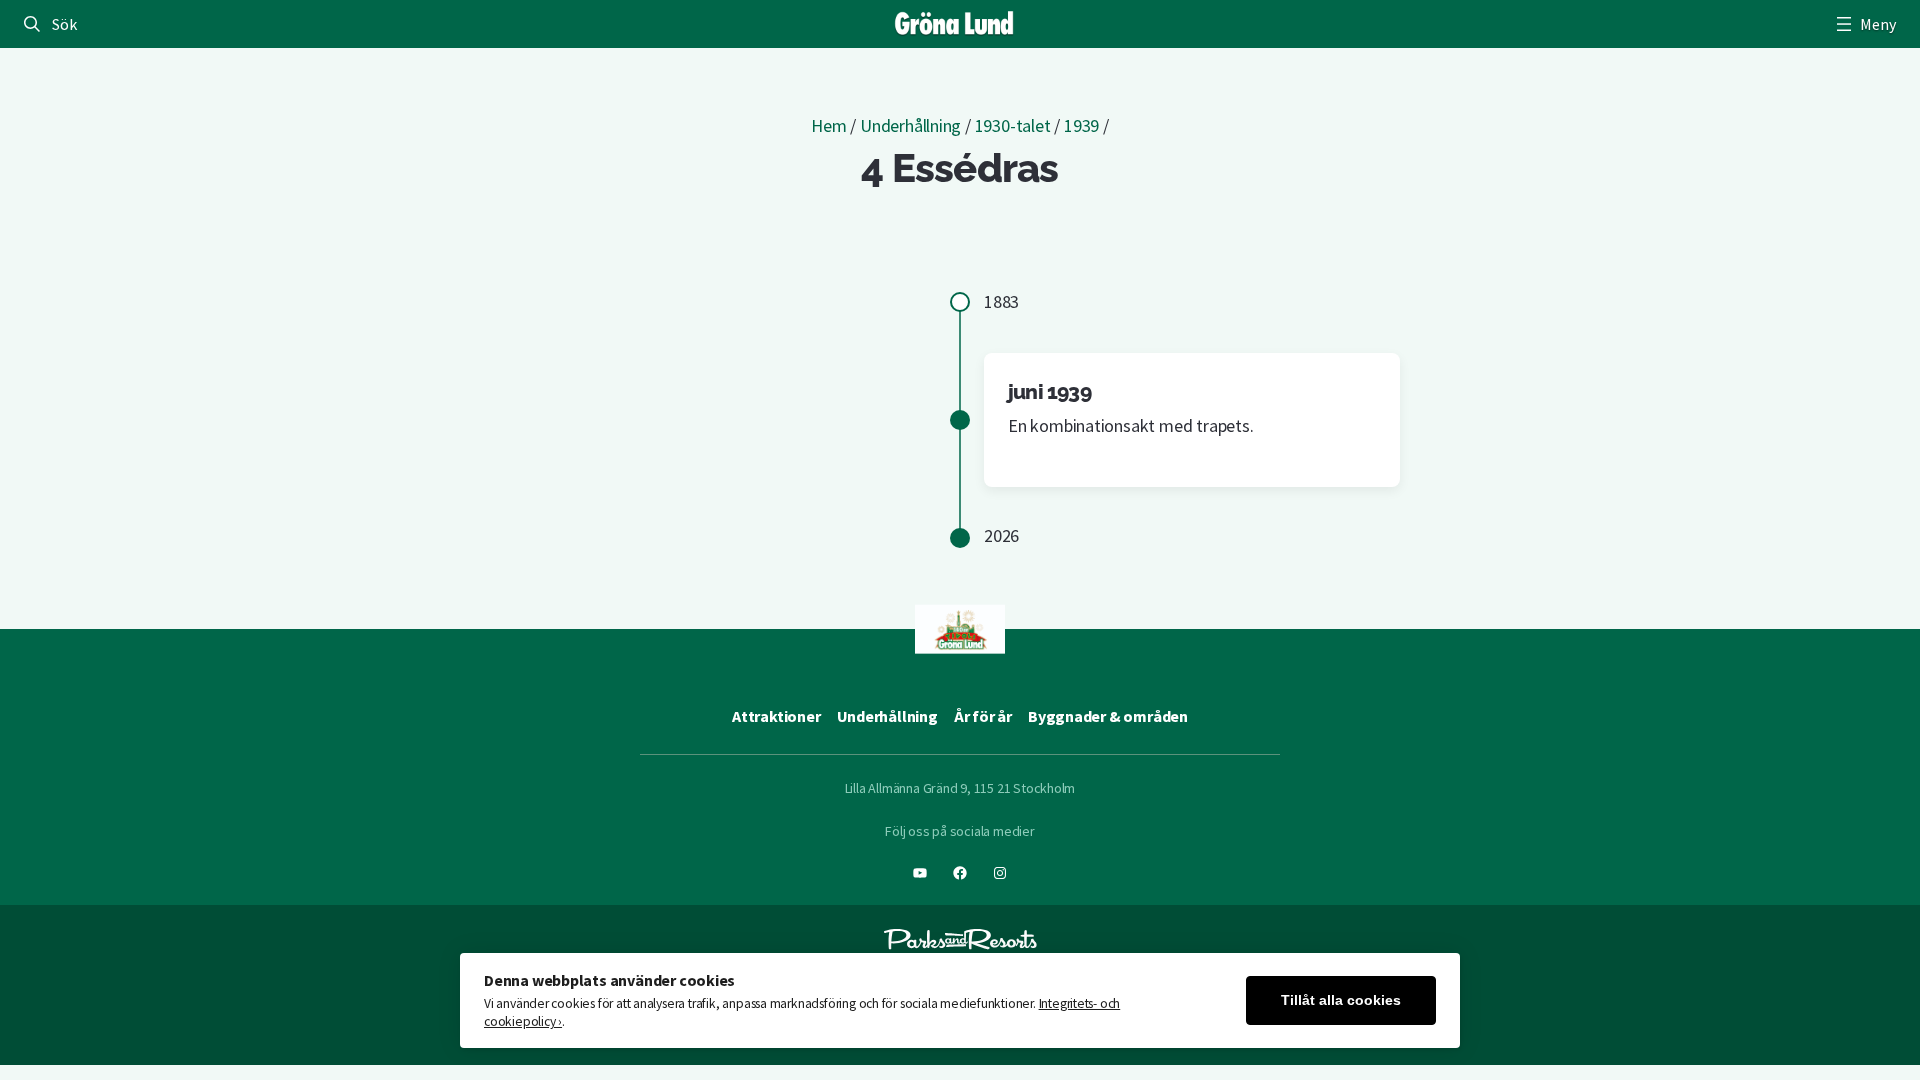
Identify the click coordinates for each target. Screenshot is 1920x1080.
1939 (1081, 125)
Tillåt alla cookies (1341, 1000)
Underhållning (910, 125)
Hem (828, 125)
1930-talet (1013, 125)
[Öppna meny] (1864, 24)
